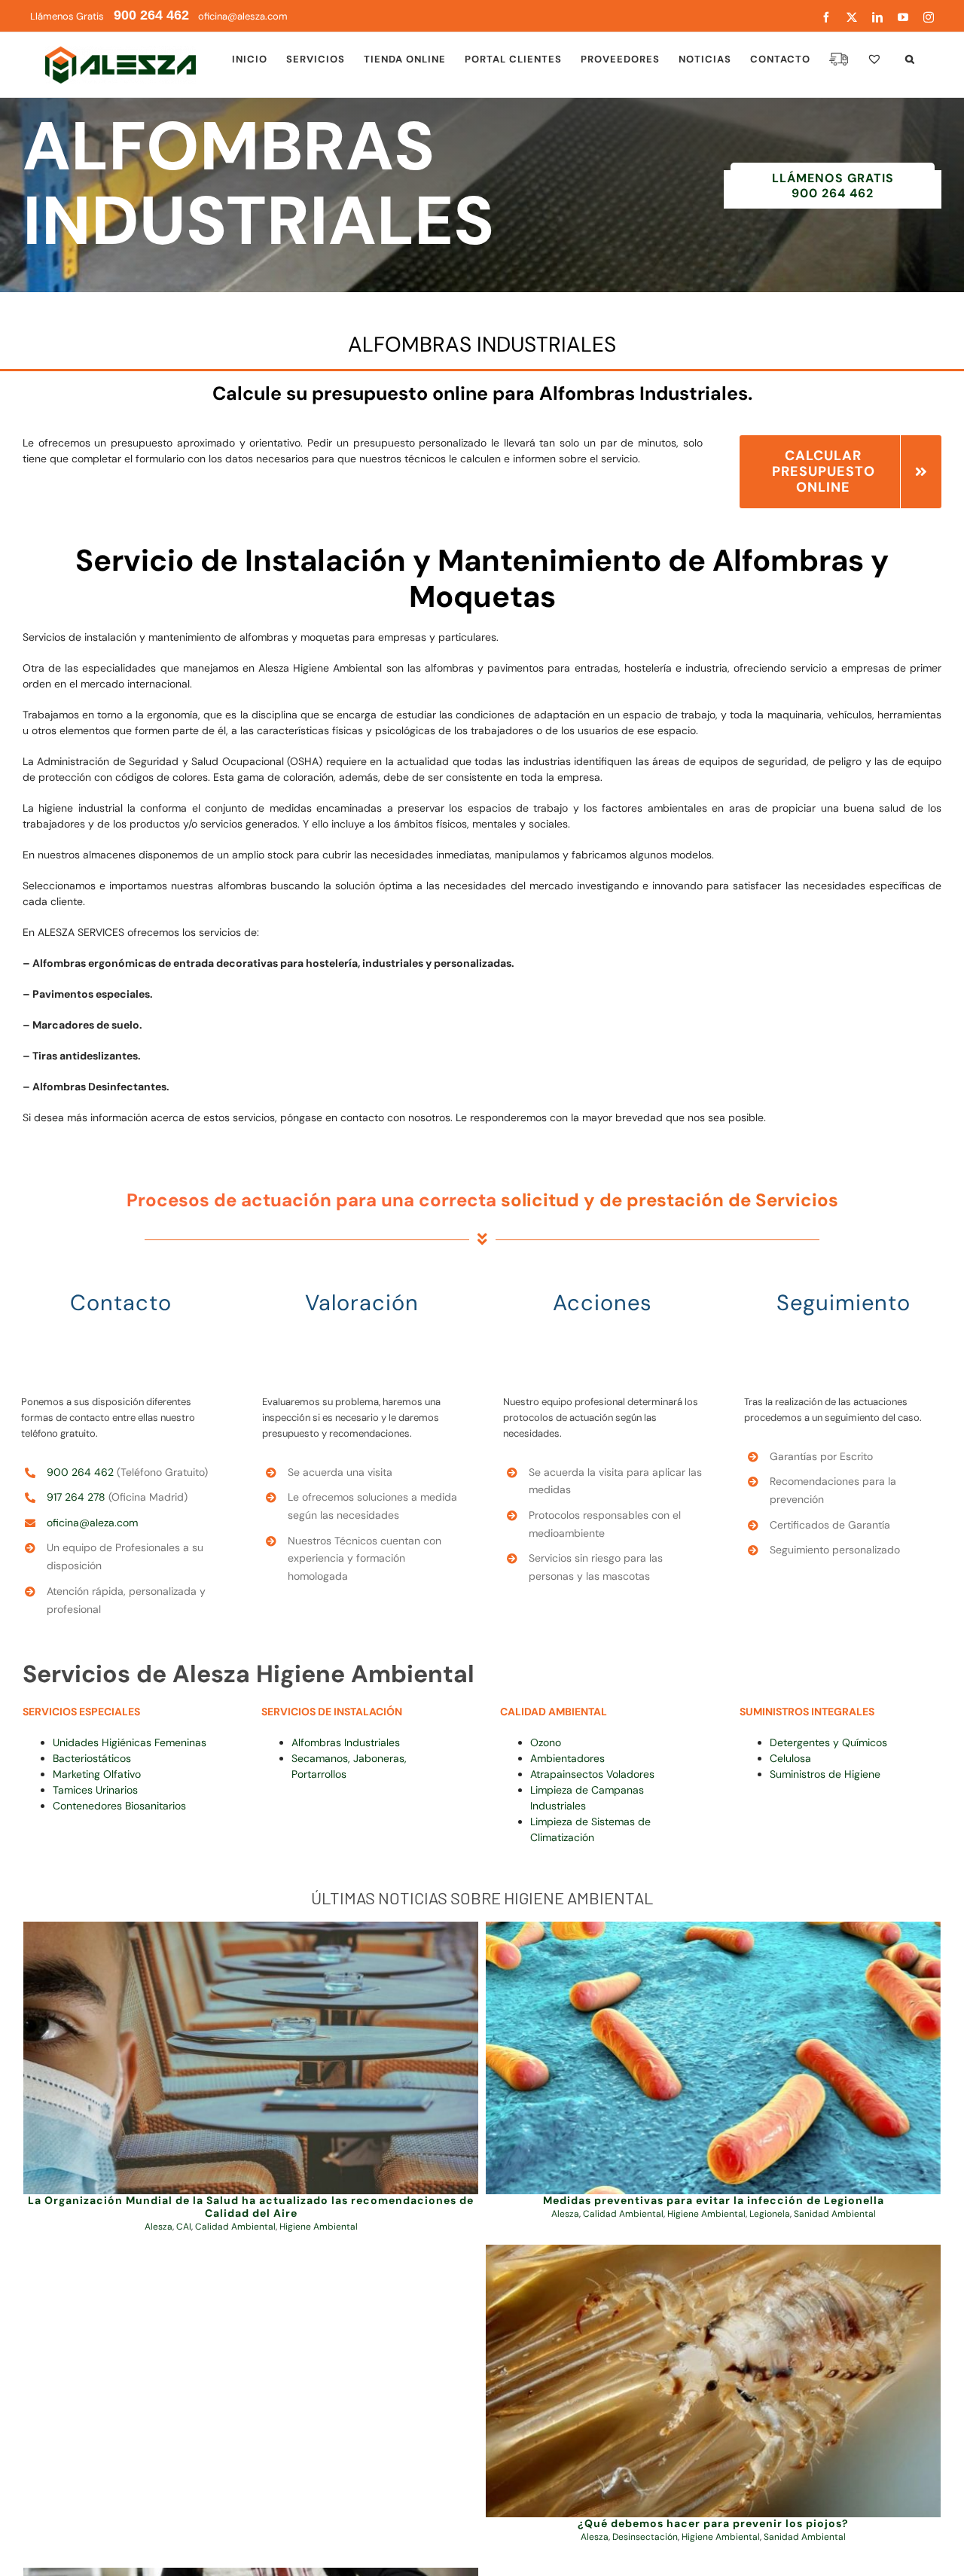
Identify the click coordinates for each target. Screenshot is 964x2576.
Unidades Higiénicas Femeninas (130, 1742)
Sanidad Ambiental (835, 2214)
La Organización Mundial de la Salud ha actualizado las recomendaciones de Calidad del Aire (251, 2207)
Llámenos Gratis (110, 16)
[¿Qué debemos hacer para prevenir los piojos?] (713, 2381)
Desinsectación (645, 2537)
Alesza (159, 2227)
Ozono (546, 1742)
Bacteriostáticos (92, 1758)
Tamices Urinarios (95, 1790)
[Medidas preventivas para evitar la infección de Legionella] (713, 2058)
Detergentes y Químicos (828, 1742)
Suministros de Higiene (825, 1774)
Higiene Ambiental (319, 2227)
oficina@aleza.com (92, 1523)
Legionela (770, 2214)
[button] (910, 59)
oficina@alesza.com (242, 16)
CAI (184, 2227)
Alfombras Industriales (346, 1742)
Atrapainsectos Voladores (592, 1774)
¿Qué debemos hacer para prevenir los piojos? (713, 2523)
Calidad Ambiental (235, 2227)
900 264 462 (80, 1472)
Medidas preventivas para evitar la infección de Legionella (714, 2200)
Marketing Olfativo (97, 1774)
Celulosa (790, 1758)
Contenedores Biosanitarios (119, 1806)
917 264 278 (76, 1497)
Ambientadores (567, 1758)
